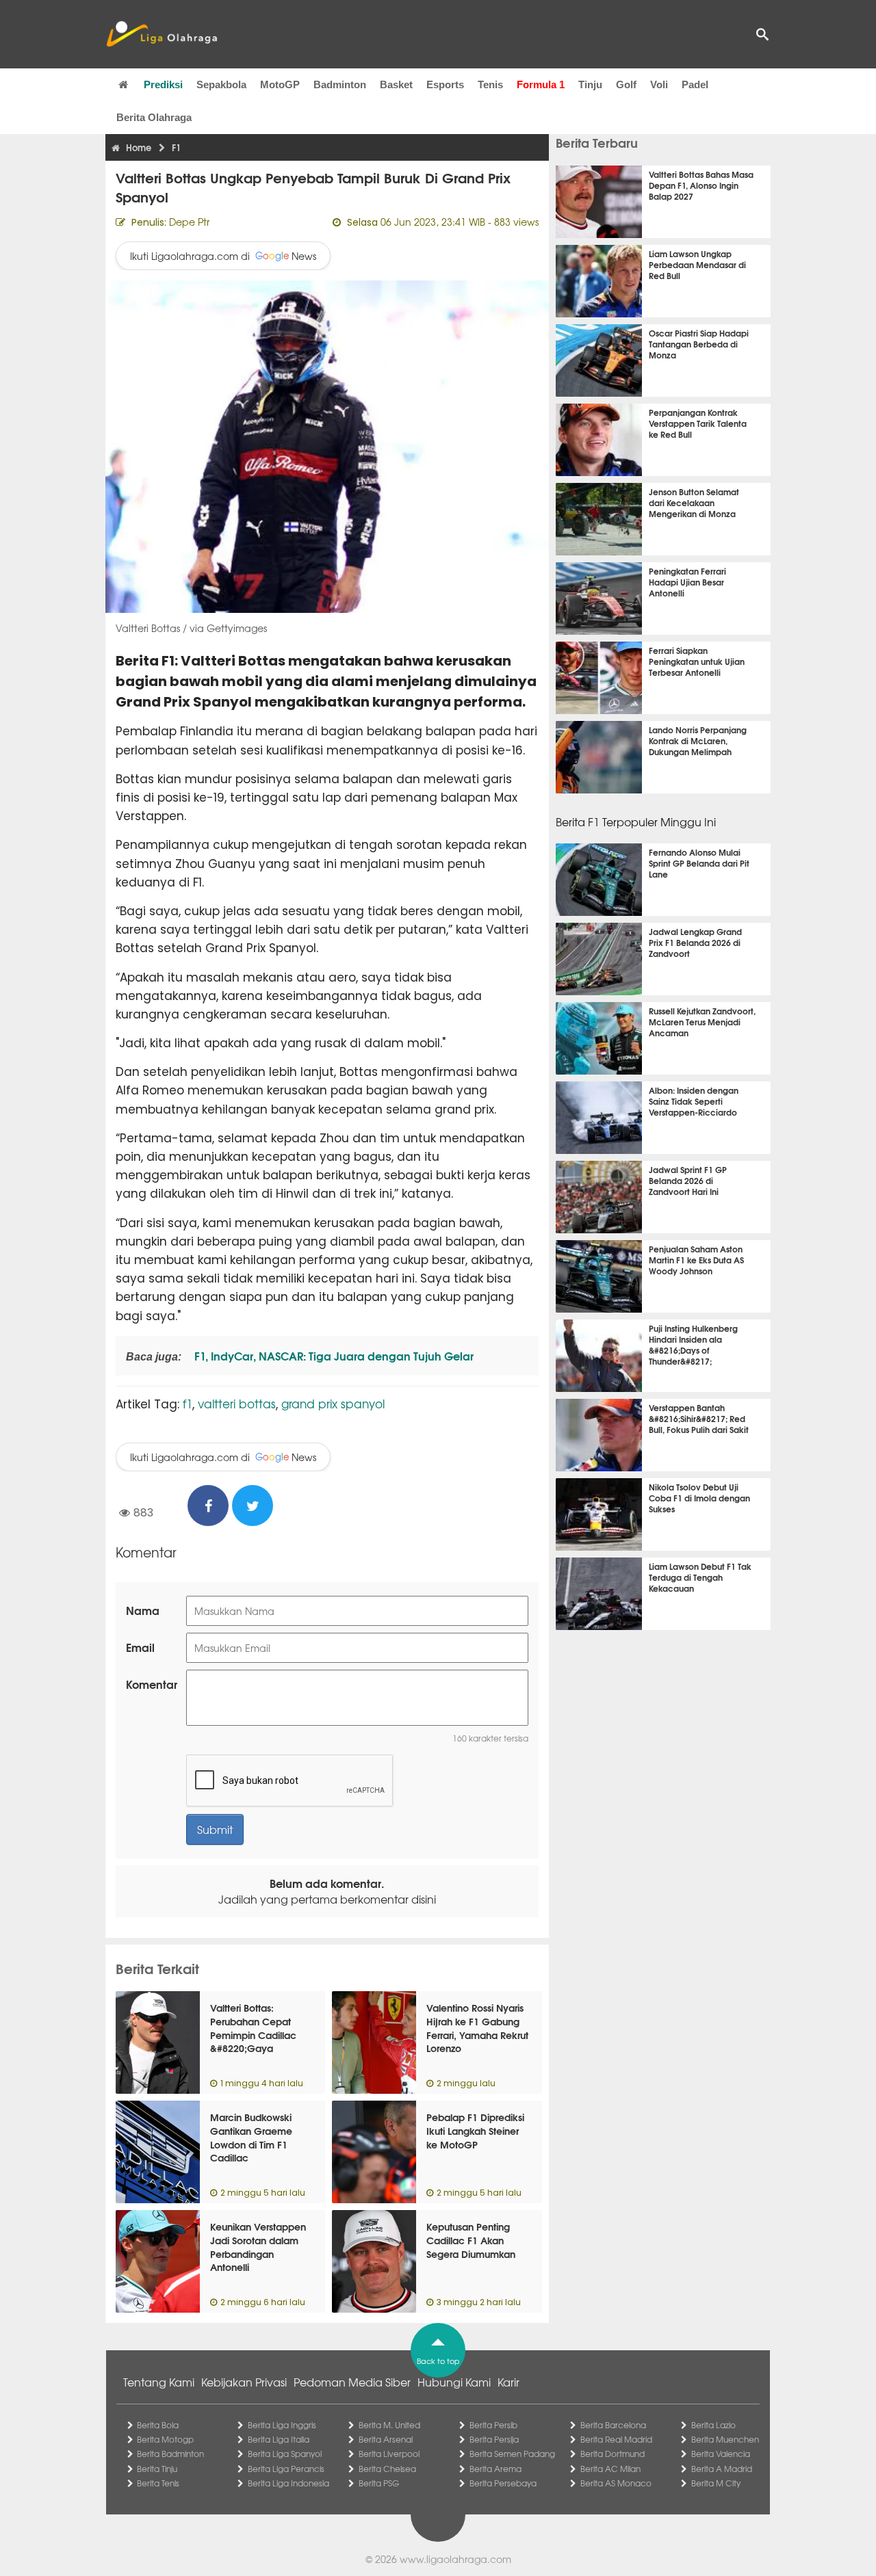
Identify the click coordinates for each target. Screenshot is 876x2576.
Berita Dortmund (613, 2454)
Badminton (340, 84)
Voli (659, 84)
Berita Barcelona (613, 2425)
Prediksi (163, 84)
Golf (626, 84)
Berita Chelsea (387, 2469)
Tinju (590, 84)
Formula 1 (541, 84)
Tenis (490, 84)
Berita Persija (494, 2439)
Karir (508, 2382)
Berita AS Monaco (616, 2483)
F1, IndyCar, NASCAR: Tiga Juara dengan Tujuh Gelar (333, 1355)
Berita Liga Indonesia (288, 2483)
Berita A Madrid (722, 2469)
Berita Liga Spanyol (285, 2454)
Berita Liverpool (389, 2454)
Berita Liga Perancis (286, 2469)
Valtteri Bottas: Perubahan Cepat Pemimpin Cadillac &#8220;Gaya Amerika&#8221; (253, 2034)
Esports (445, 84)
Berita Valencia (721, 2454)
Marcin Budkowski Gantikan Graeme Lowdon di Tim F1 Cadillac (251, 2137)
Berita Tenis (158, 2483)
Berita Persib (493, 2425)
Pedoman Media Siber (352, 2382)
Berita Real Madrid (616, 2439)
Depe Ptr (189, 222)
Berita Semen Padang (512, 2454)
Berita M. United (389, 2425)
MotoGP (280, 84)
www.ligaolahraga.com (455, 2559)
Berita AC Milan (610, 2469)
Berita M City (716, 2483)
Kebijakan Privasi (244, 2382)
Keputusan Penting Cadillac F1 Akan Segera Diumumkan (471, 2240)
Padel (695, 84)
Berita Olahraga (154, 117)
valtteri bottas (237, 1403)
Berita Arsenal (386, 2439)
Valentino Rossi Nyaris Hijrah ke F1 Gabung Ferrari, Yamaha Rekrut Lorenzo (477, 2028)
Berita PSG (379, 2483)
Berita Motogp (165, 2439)
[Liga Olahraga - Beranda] (162, 34)
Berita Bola (158, 2425)
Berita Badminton (170, 2454)
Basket (396, 84)
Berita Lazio (713, 2425)
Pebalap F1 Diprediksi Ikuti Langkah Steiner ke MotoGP (475, 2130)
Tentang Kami (159, 2382)
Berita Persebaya (503, 2483)
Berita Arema (495, 2469)
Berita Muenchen (725, 2439)
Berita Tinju (157, 2469)
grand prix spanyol (333, 1403)
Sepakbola (221, 84)
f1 (188, 1403)
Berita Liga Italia (279, 2439)
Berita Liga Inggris (282, 2425)
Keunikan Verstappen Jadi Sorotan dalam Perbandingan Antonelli (258, 2247)
